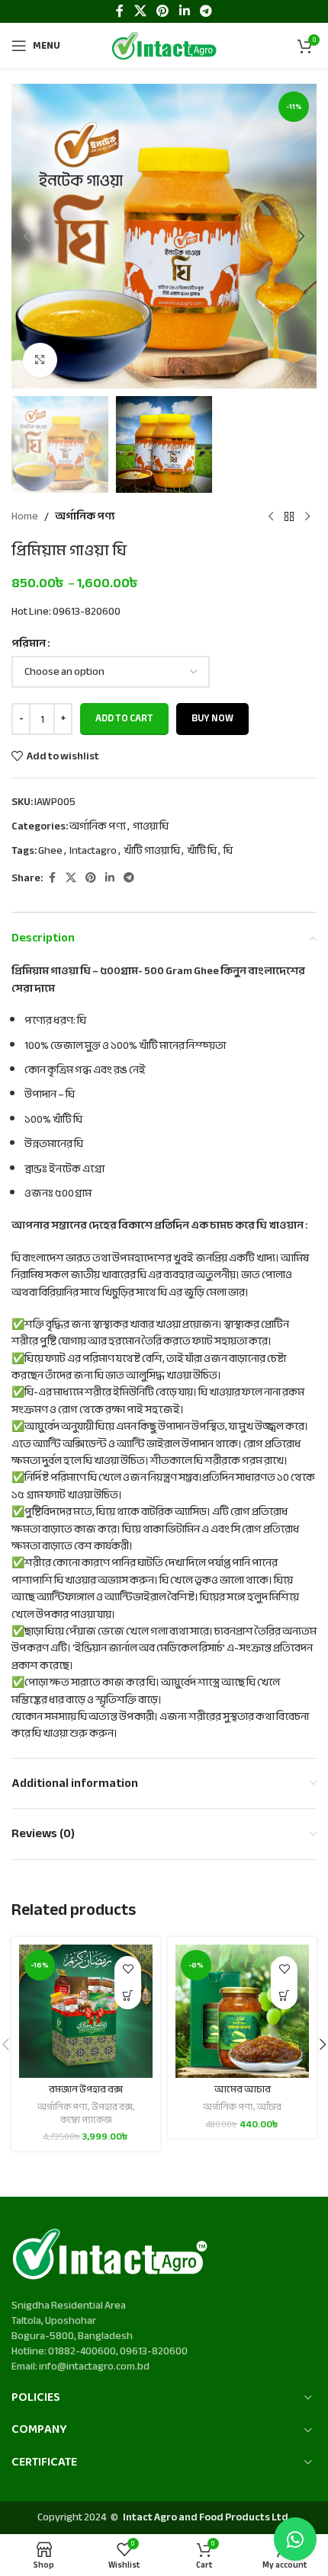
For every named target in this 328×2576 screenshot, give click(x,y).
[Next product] (307, 517)
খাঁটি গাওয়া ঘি (152, 850)
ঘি (228, 850)
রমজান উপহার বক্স (86, 2089)
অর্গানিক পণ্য (85, 516)
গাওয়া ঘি (151, 826)
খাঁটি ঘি (202, 850)
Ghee (50, 850)
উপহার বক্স (112, 2107)
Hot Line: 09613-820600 (66, 611)
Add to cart (124, 718)
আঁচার (269, 2107)
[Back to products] (289, 517)
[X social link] (71, 878)
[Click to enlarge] (40, 360)
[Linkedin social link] (110, 878)
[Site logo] (164, 45)
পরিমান (29, 644)
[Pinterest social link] (91, 878)
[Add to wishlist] (128, 1969)
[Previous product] (271, 517)
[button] (27, 236)
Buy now (212, 718)
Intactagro (93, 850)
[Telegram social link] (129, 878)
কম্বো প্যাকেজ (86, 2120)
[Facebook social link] (52, 878)
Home (25, 516)
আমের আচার (243, 2089)
